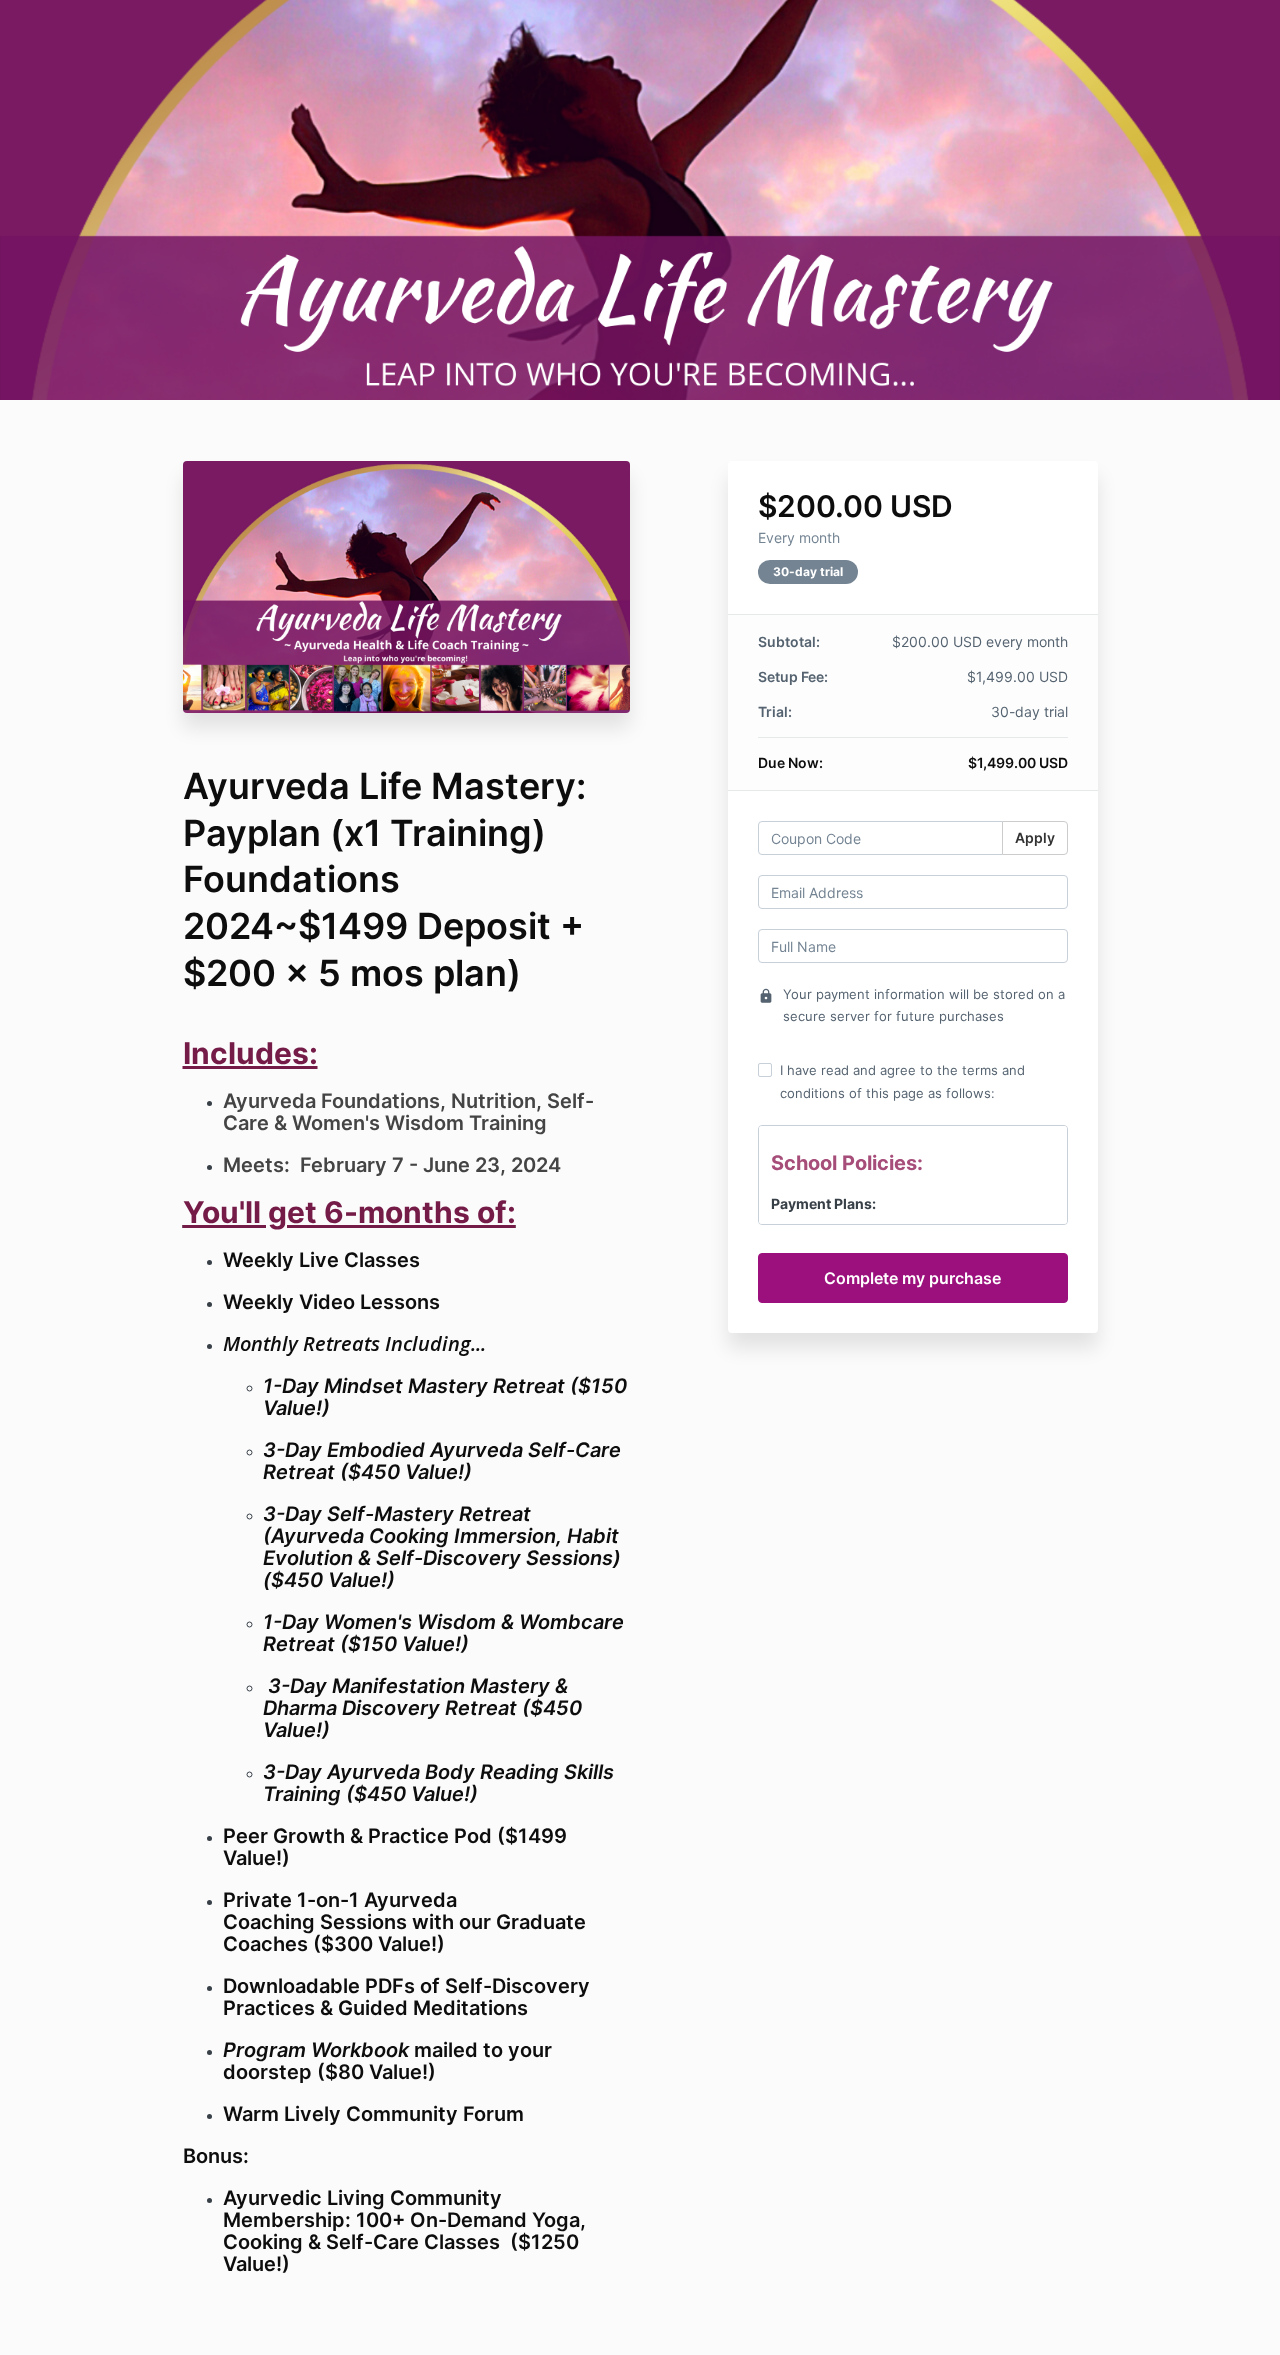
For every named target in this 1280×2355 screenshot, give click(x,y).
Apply (1035, 837)
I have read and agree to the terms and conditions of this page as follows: (902, 1081)
